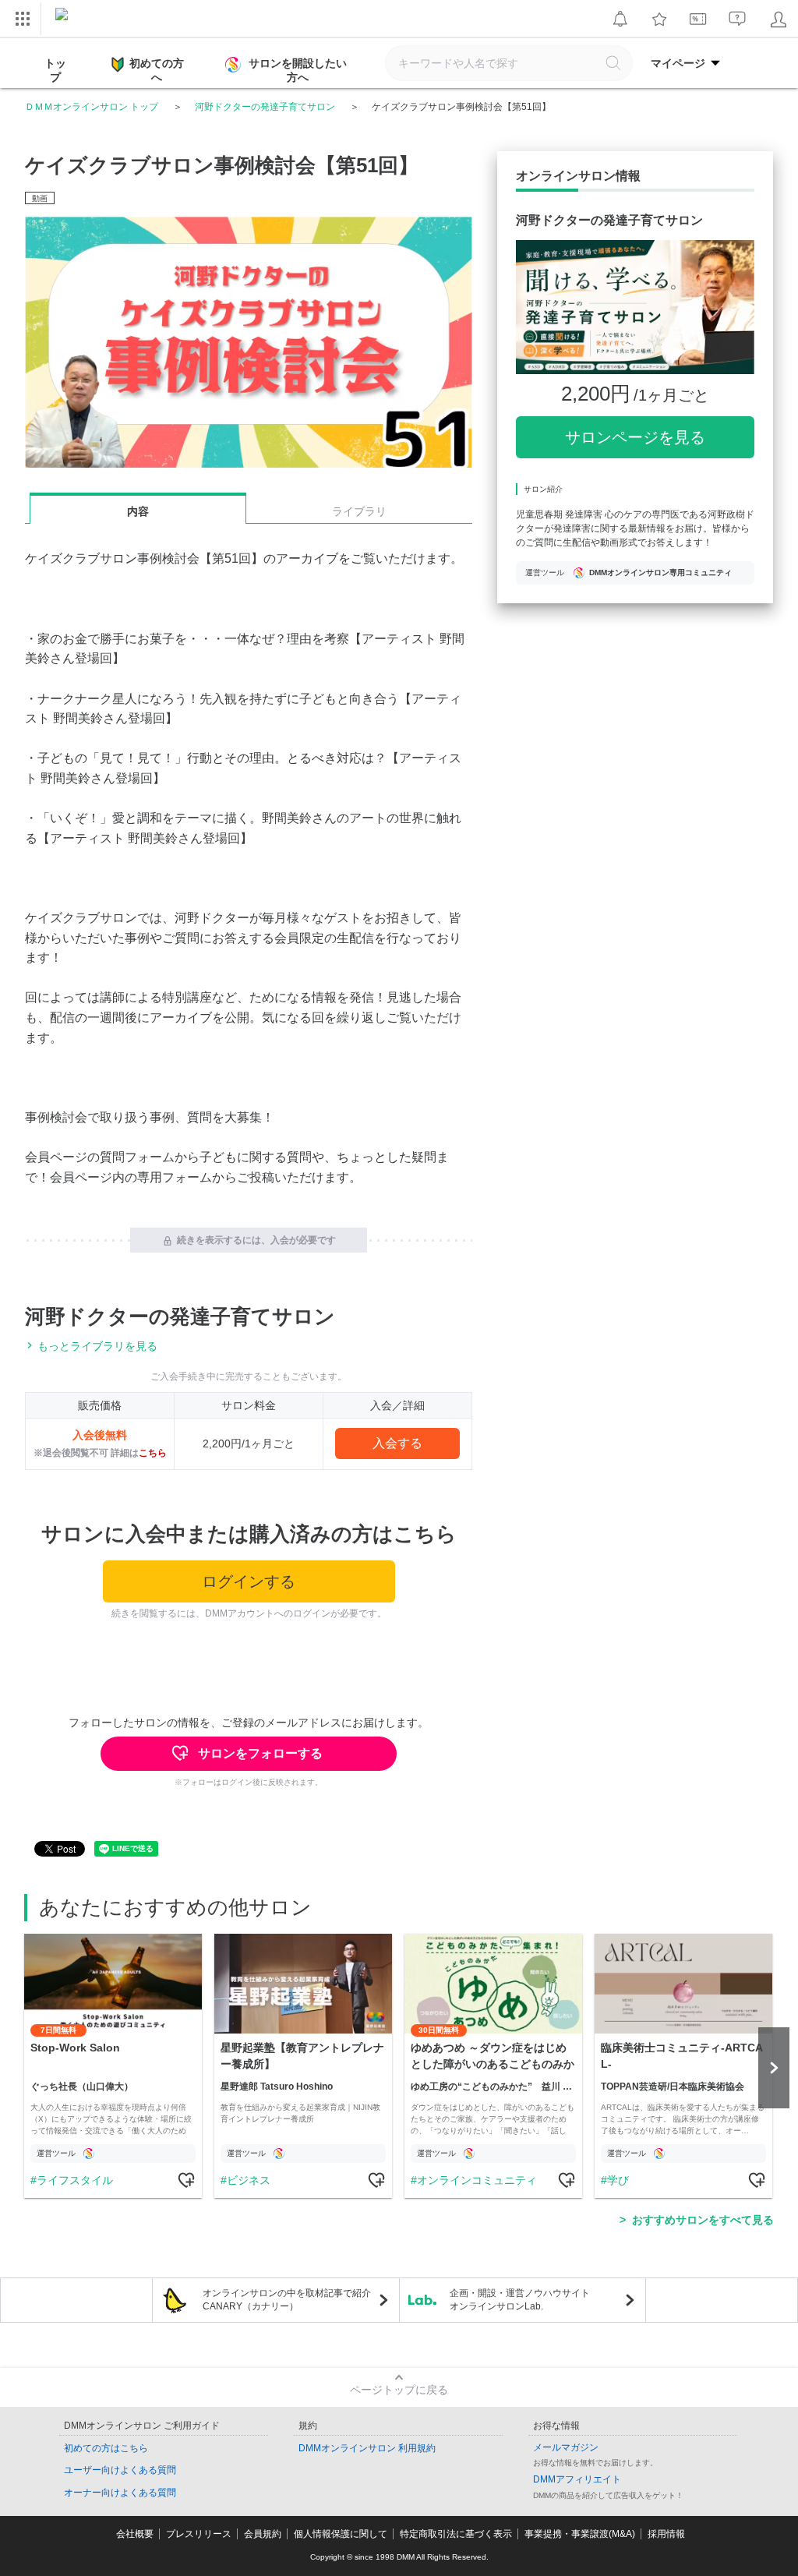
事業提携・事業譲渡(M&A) (580, 2534)
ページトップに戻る (399, 2390)
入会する (397, 1443)
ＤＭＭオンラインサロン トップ (92, 107)
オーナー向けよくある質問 (120, 2493)
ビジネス (249, 2180)
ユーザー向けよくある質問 (120, 2470)
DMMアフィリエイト (577, 2479)
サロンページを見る (635, 437)
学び (618, 2180)
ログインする (249, 1581)
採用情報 (666, 2534)
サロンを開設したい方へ (298, 70)
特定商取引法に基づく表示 (456, 2534)
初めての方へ (157, 70)
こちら (153, 1453)
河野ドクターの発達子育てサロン (265, 107)
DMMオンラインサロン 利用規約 (367, 2448)
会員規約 (263, 2534)
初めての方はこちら (106, 2448)
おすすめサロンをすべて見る (703, 2220)
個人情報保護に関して (341, 2534)
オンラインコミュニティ (477, 2180)
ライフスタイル (75, 2180)
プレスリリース (199, 2534)
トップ (55, 70)
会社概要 (135, 2534)
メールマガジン (566, 2447)
